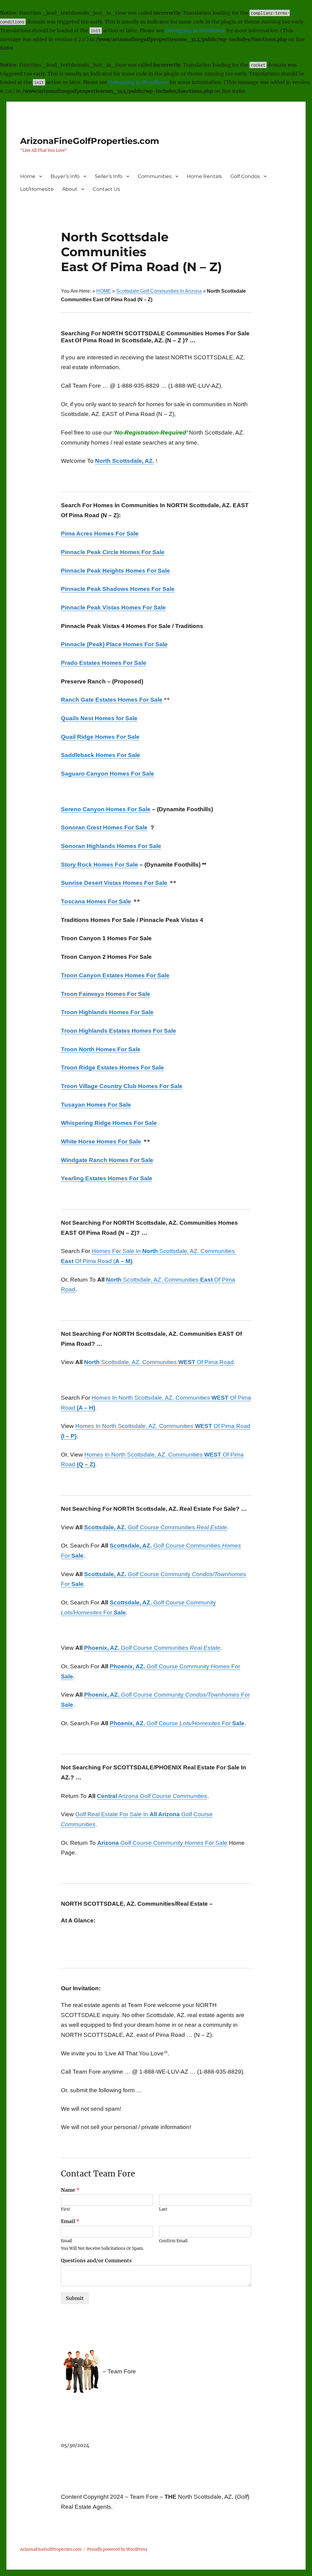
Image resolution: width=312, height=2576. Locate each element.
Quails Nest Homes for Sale (99, 718)
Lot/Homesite (37, 189)
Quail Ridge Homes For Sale (100, 737)
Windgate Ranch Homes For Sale (107, 1160)
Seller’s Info (109, 176)
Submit (75, 2298)
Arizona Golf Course (152, 1796)
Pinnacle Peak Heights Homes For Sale (115, 571)
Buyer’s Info (65, 176)
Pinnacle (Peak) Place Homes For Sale (114, 644)
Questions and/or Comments (96, 2260)
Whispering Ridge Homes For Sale (109, 1123)
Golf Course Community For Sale (162, 1843)
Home (28, 176)
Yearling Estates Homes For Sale (107, 1178)
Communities (155, 176)
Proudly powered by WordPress (117, 2549)
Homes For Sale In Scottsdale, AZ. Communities (163, 1251)
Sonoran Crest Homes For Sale (104, 827)
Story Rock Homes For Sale (99, 865)
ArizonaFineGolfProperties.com (90, 141)
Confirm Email (173, 2241)
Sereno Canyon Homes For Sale (106, 809)
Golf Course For (177, 1723)
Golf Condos (245, 176)
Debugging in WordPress (195, 30)
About (70, 189)
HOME (104, 291)
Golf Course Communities (156, 1527)
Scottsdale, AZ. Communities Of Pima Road (159, 1362)
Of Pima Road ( (97, 1261)
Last (163, 2209)
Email (70, 2221)
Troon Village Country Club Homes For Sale (122, 1086)
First (66, 2209)
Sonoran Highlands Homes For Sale (111, 846)
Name (70, 2190)
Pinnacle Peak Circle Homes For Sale (113, 552)
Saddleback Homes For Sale (101, 755)
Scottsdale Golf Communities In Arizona (159, 291)
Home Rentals (204, 176)
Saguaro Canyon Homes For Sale (108, 774)
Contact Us (106, 189)
